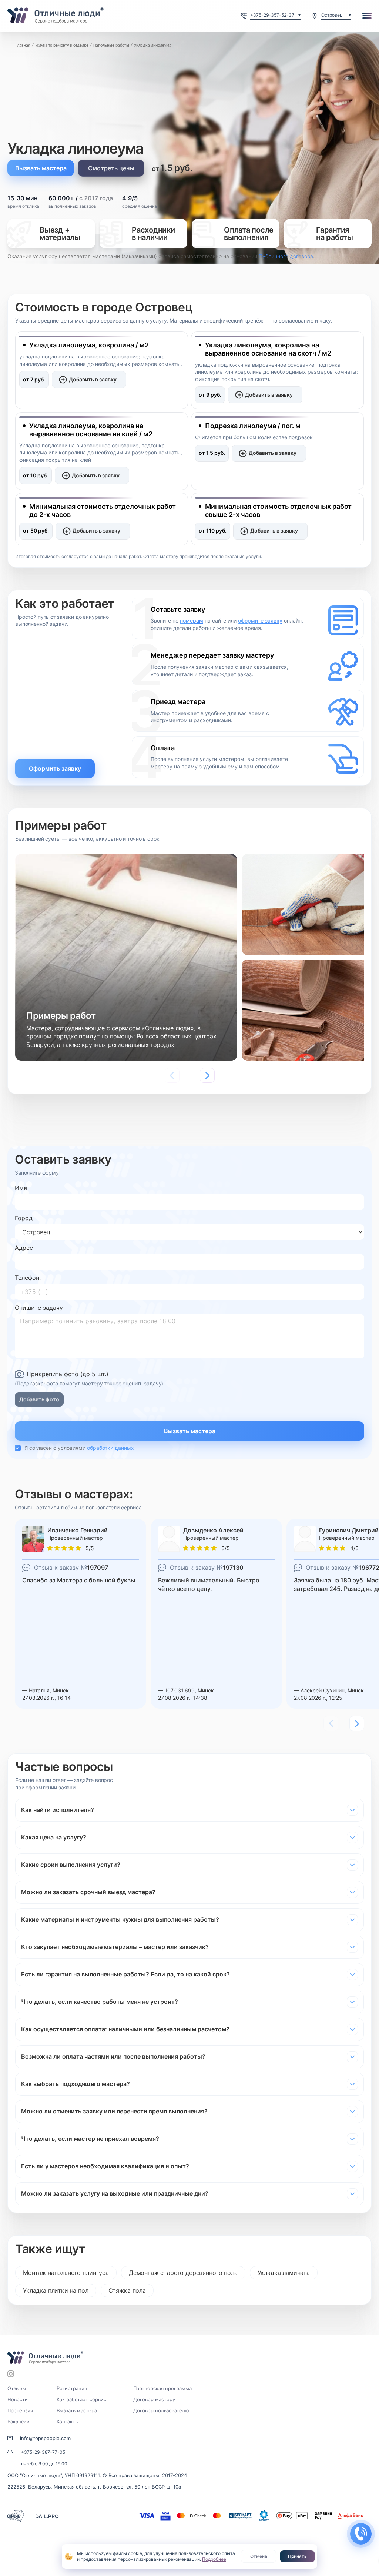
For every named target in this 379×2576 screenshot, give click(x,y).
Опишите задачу (39, 1308)
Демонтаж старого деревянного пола (183, 2273)
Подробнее (214, 2559)
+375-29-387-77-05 (43, 2452)
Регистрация (72, 2388)
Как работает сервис (81, 2399)
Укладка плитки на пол (56, 2290)
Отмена (259, 2556)
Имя (21, 1188)
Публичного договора (286, 256)
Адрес (24, 1248)
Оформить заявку (55, 768)
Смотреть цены (111, 168)
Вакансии (19, 2422)
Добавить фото (39, 1399)
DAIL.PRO (47, 2516)
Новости (18, 2399)
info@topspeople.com (45, 2438)
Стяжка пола (127, 2290)
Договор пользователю (161, 2410)
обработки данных (110, 1448)
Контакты (68, 2422)
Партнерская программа (162, 2388)
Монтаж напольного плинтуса (66, 2273)
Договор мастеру (154, 2399)
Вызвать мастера (41, 168)
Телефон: (28, 1278)
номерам (192, 620)
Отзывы (17, 2388)
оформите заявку (260, 620)
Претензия (20, 2410)
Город (24, 1218)
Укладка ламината (284, 2273)
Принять (297, 2556)
